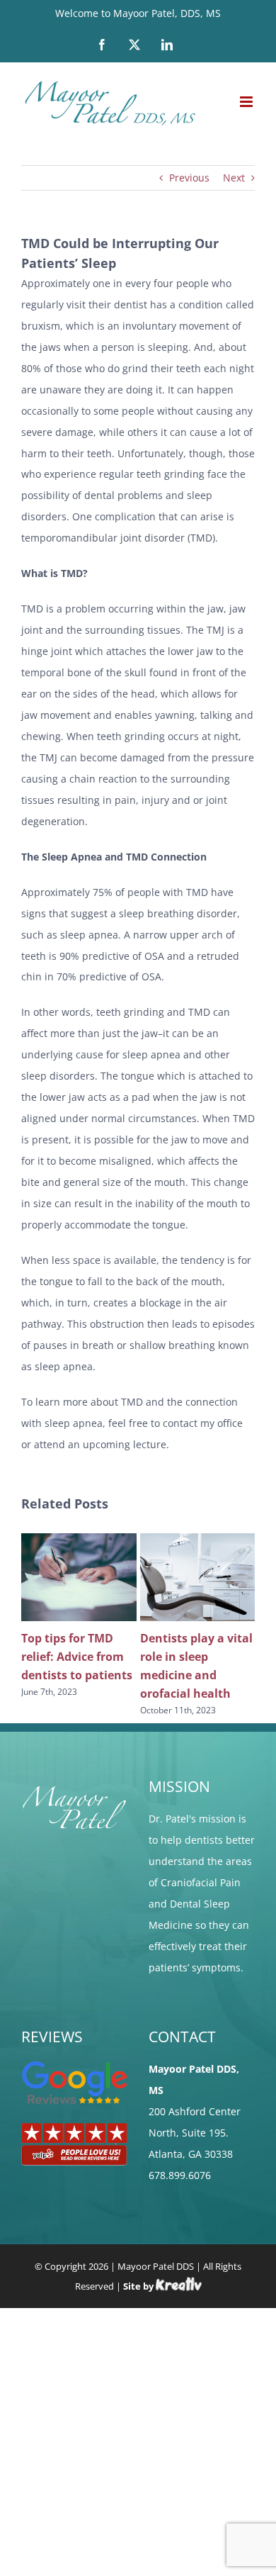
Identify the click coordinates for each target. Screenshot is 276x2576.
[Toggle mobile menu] (247, 102)
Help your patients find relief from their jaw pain (79, 1657)
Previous (189, 178)
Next (234, 178)
